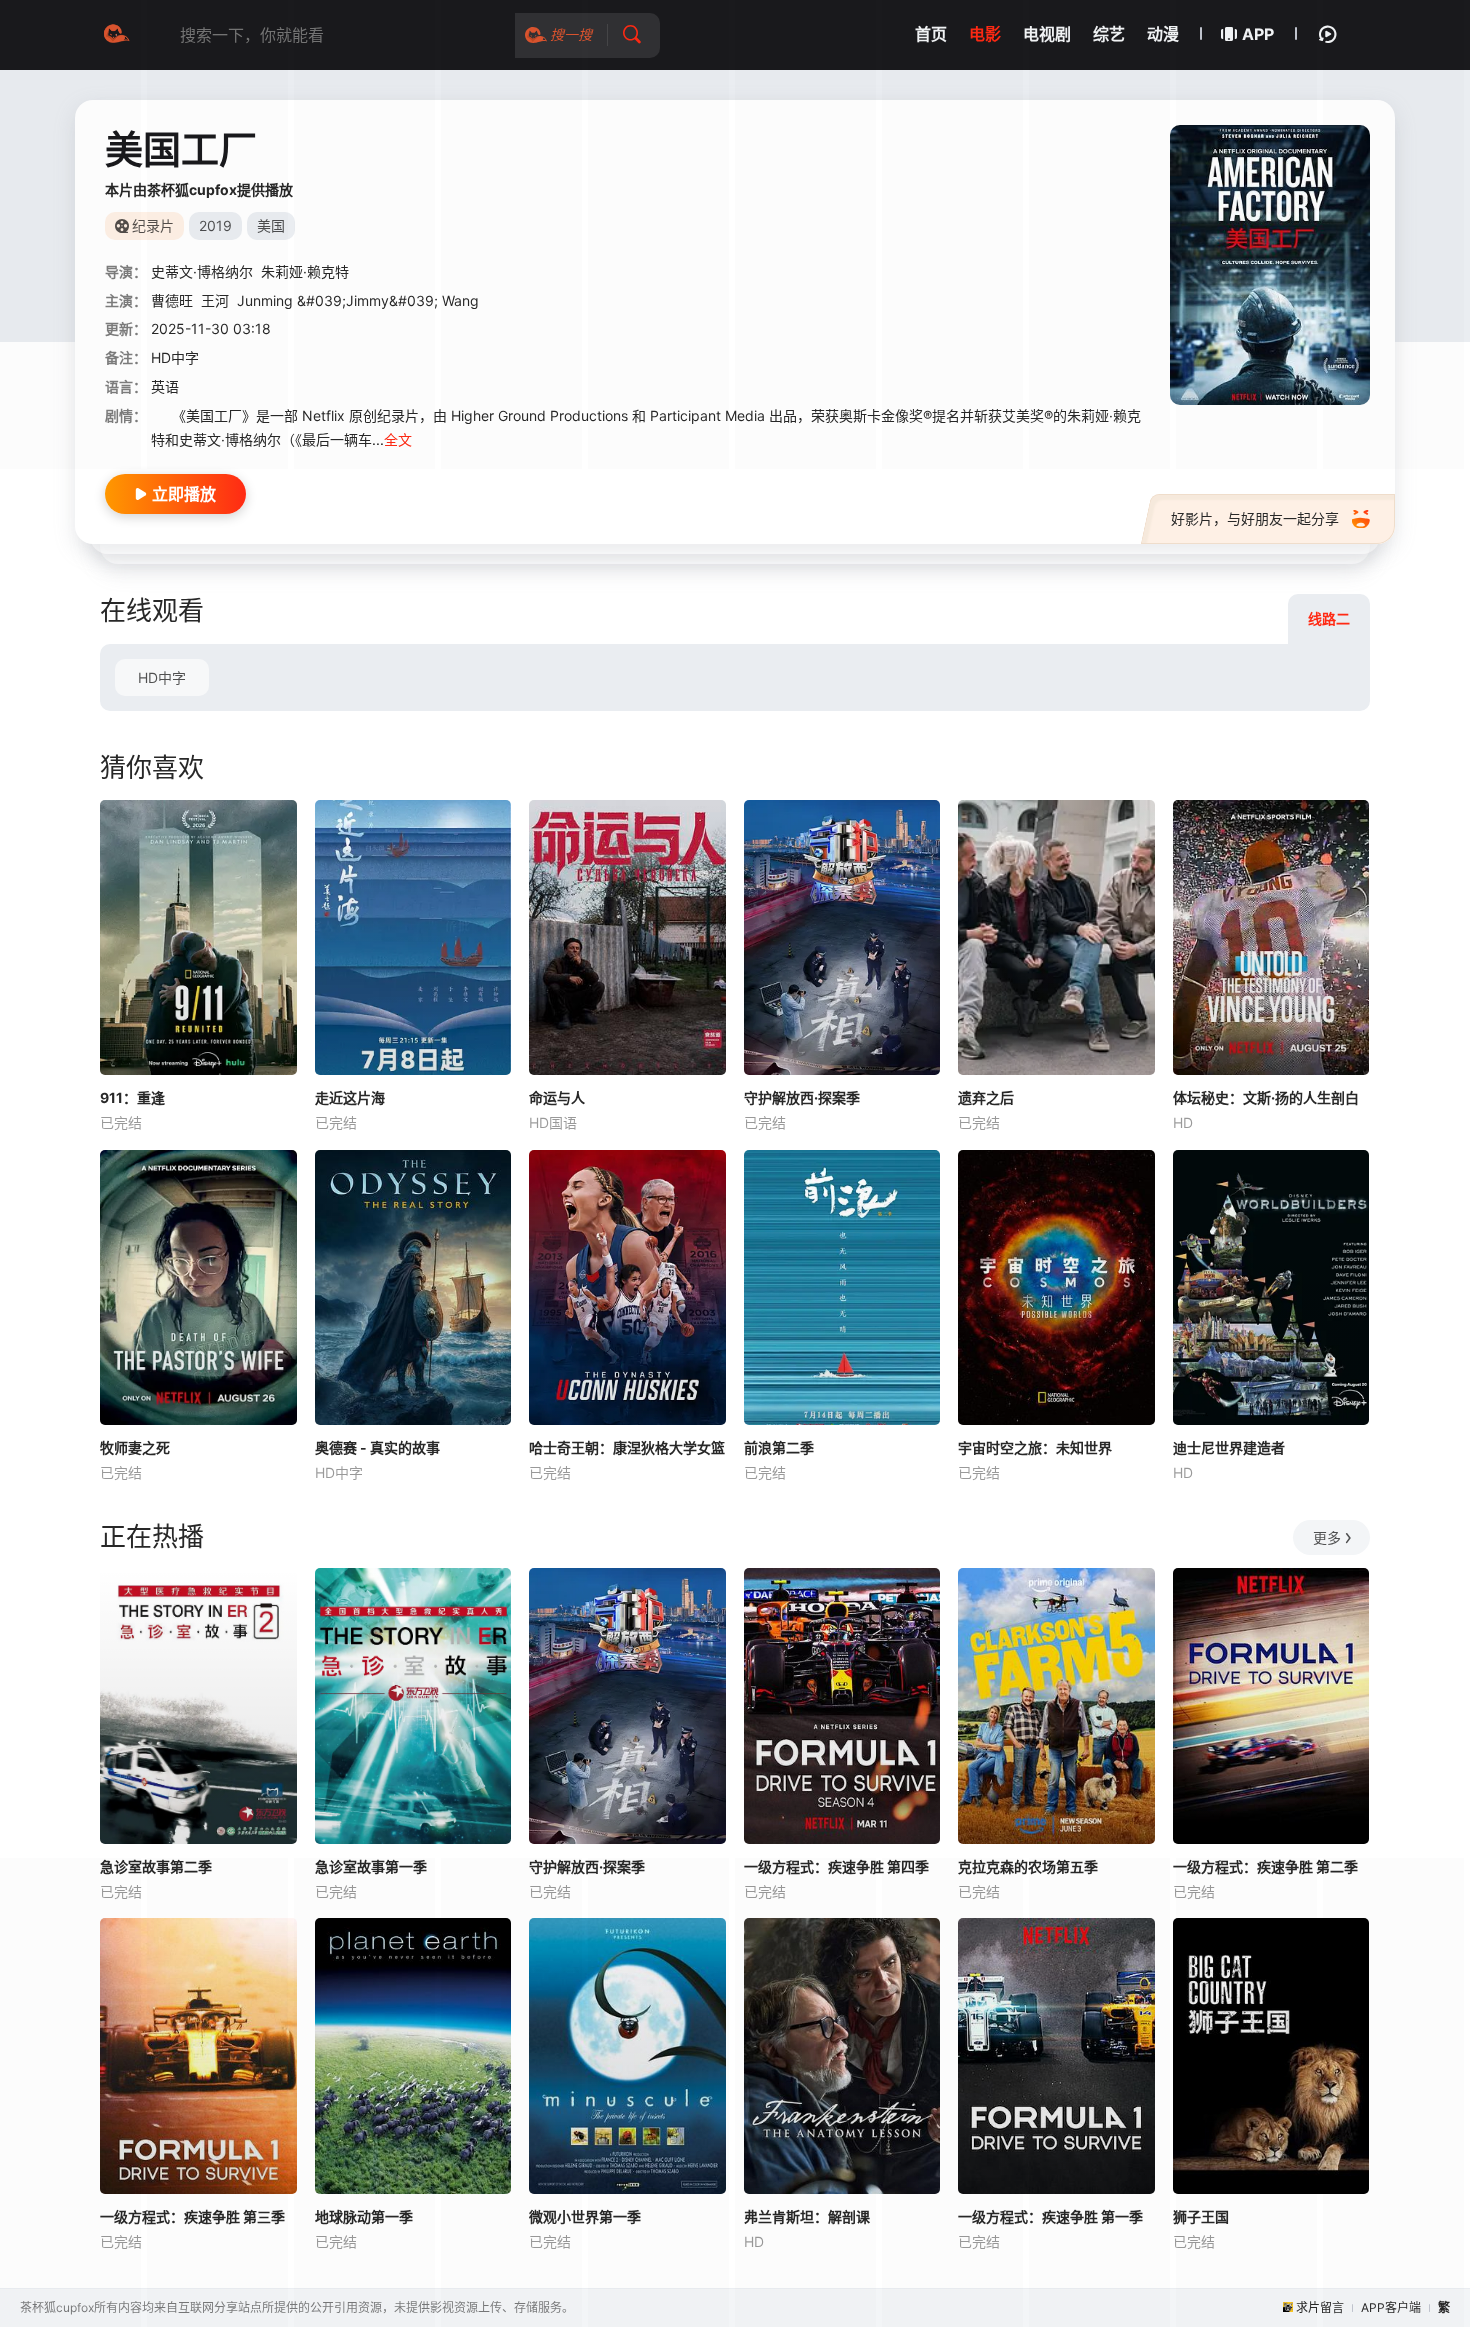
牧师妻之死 (135, 1447)
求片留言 (1320, 2307)
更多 (1327, 1537)
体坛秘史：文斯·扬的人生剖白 (1266, 1097)
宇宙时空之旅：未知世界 (1035, 1447)
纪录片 (153, 225)
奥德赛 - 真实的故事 (377, 1447)
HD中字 (162, 677)
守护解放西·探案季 (802, 1097)
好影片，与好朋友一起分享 (1255, 518)
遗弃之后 (986, 1097)
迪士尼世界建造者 (1229, 1447)
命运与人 (557, 1097)
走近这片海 (350, 1097)
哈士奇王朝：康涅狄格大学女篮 (627, 1447)
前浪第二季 (779, 1447)
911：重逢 (132, 1097)
